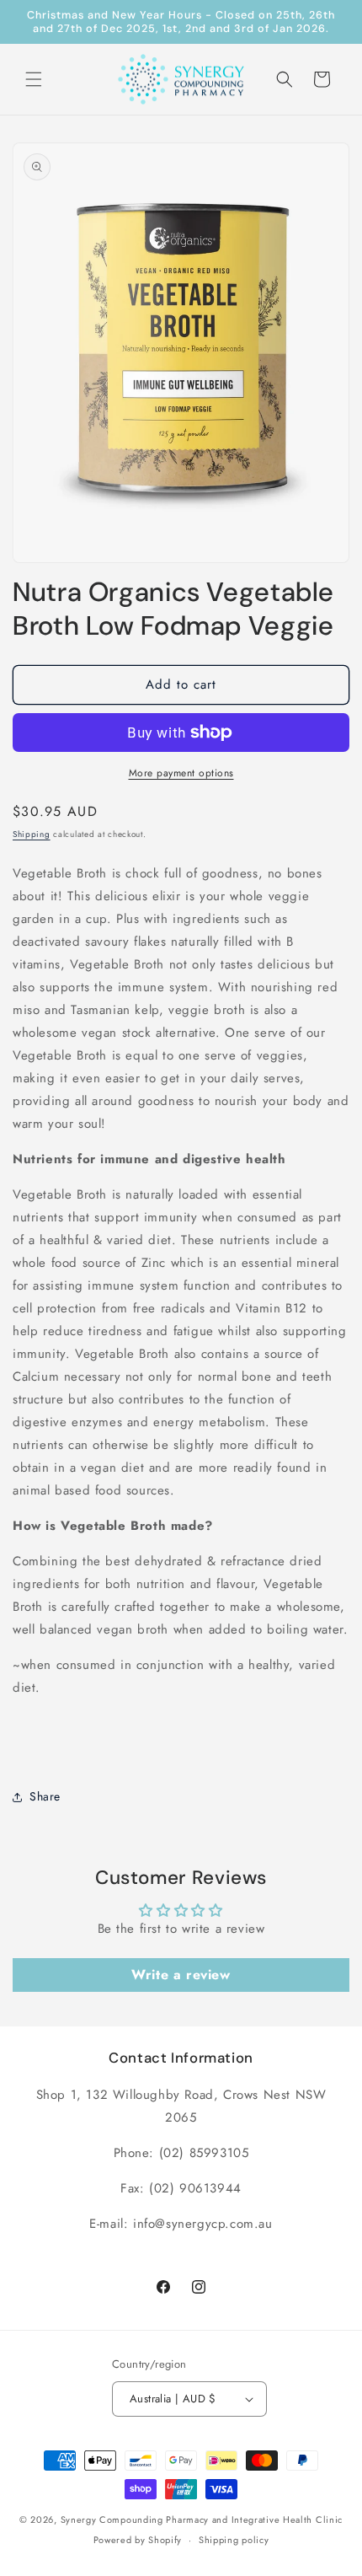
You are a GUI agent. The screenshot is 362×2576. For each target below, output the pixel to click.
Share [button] (45, 1796)
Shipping (32, 834)
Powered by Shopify (138, 2540)
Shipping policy (234, 2540)
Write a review (181, 1975)
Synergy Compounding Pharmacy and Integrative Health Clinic (202, 2520)
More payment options (181, 773)
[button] (34, 79)
